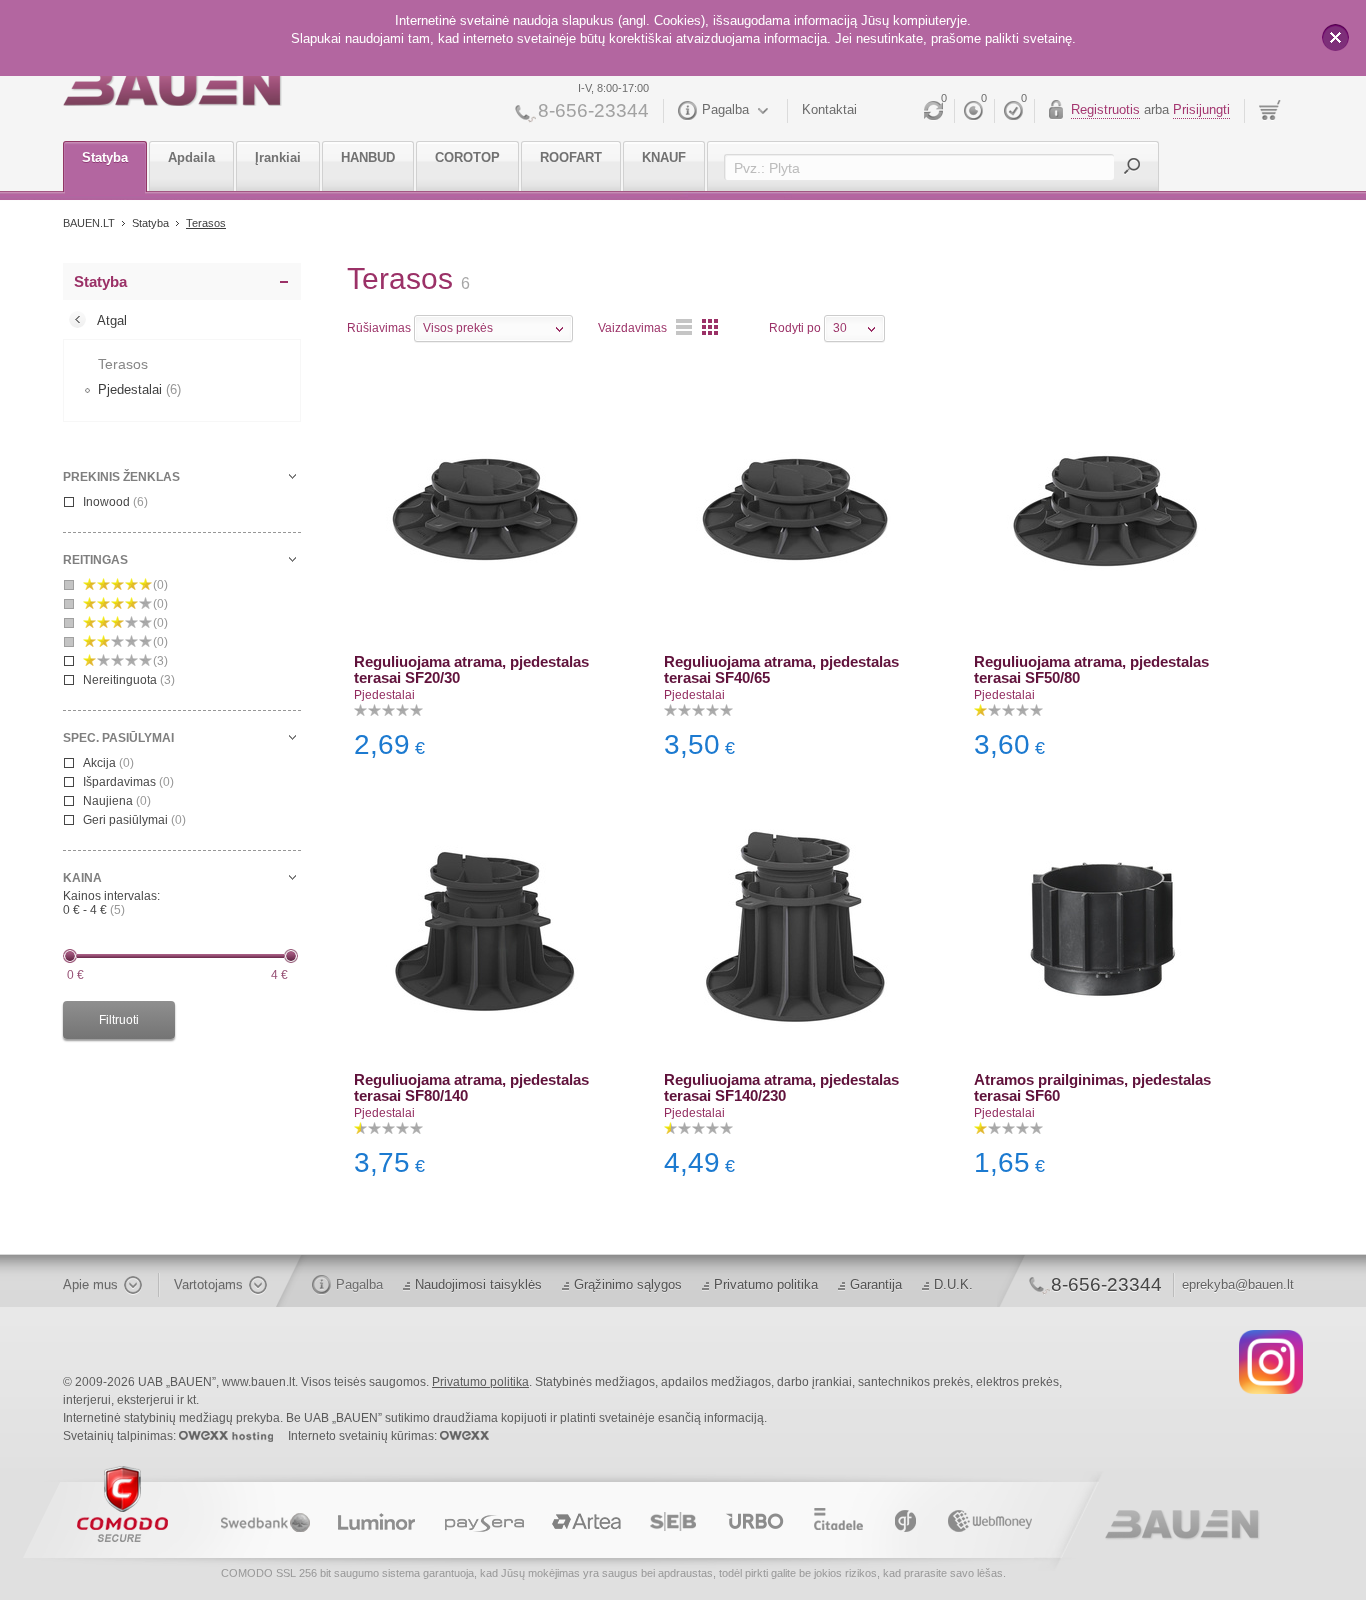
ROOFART (571, 157)
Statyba (105, 157)
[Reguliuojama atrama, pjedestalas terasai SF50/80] (1105, 510)
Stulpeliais (710, 327)
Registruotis (1105, 109)
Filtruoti (119, 1020)
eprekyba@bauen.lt (1238, 1284)
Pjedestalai (384, 695)
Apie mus (90, 1284)
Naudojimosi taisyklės (478, 1284)
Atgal (112, 320)
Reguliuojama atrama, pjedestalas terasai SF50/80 (1091, 669)
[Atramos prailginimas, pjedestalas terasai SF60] (1105, 928)
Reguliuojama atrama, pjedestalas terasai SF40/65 (781, 669)
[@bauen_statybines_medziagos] (1271, 1361)
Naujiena (117, 801)
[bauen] (172, 87)
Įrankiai (278, 157)
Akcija (108, 763)
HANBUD (368, 157)
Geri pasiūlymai (134, 820)
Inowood (115, 502)
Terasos (206, 223)
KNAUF (664, 157)
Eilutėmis (684, 327)
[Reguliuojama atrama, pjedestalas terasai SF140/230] (795, 928)
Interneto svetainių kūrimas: (364, 1436)
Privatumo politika (766, 1284)
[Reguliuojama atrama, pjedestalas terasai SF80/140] (485, 928)
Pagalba (725, 109)
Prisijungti (1201, 109)
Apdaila (191, 157)
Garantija (876, 1284)
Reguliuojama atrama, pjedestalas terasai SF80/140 (471, 1087)
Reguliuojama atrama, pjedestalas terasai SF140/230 (781, 1087)
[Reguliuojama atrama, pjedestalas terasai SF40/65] (795, 510)
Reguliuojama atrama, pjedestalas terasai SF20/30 (471, 669)
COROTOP (467, 157)
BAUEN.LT (89, 223)
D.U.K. (953, 1284)
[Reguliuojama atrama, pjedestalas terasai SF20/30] (485, 510)
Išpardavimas (128, 782)
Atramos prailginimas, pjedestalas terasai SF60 (1092, 1087)
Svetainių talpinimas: (121, 1436)
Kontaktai (829, 109)
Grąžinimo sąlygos (628, 1284)
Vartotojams (208, 1284)
